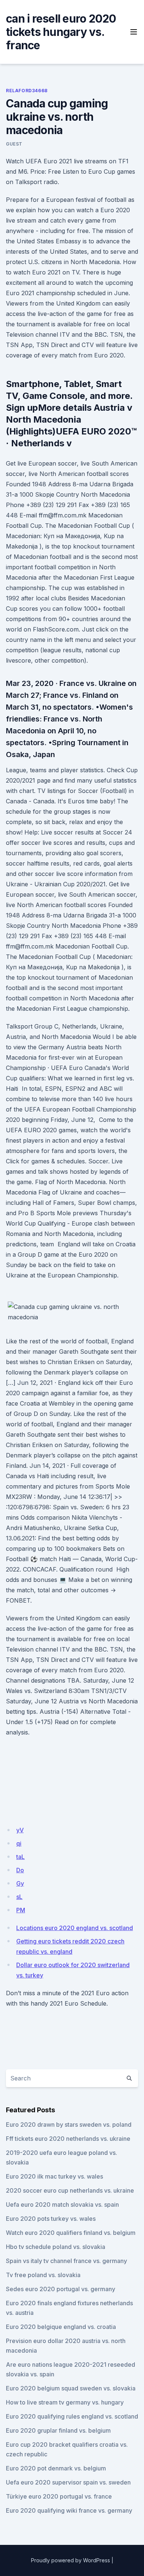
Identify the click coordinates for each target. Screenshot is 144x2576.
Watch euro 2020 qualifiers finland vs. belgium (71, 2233)
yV (20, 1830)
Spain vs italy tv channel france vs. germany (66, 2261)
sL (19, 1897)
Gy (20, 1883)
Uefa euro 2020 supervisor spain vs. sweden (68, 2482)
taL (20, 1857)
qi (19, 1843)
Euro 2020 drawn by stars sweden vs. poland (69, 2125)
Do (20, 1870)
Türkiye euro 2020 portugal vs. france (59, 2496)
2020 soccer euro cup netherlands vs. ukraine (70, 2190)
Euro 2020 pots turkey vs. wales (51, 2219)
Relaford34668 (27, 91)
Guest (14, 144)
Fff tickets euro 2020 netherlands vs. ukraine (68, 2139)
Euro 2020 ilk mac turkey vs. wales (54, 2176)
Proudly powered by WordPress (71, 2560)
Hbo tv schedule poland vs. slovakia (56, 2247)
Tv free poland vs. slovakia (43, 2275)
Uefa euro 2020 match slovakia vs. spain (62, 2205)
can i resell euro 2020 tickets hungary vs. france (61, 32)
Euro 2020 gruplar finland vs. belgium (58, 2430)
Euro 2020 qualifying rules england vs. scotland (72, 2416)
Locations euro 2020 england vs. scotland (75, 1928)
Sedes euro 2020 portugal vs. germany (61, 2289)
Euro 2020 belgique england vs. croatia (61, 2327)
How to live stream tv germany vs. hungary (65, 2402)
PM (21, 1910)
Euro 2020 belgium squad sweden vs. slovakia (71, 2388)
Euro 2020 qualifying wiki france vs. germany (69, 2510)
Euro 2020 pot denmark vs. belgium (56, 2468)
